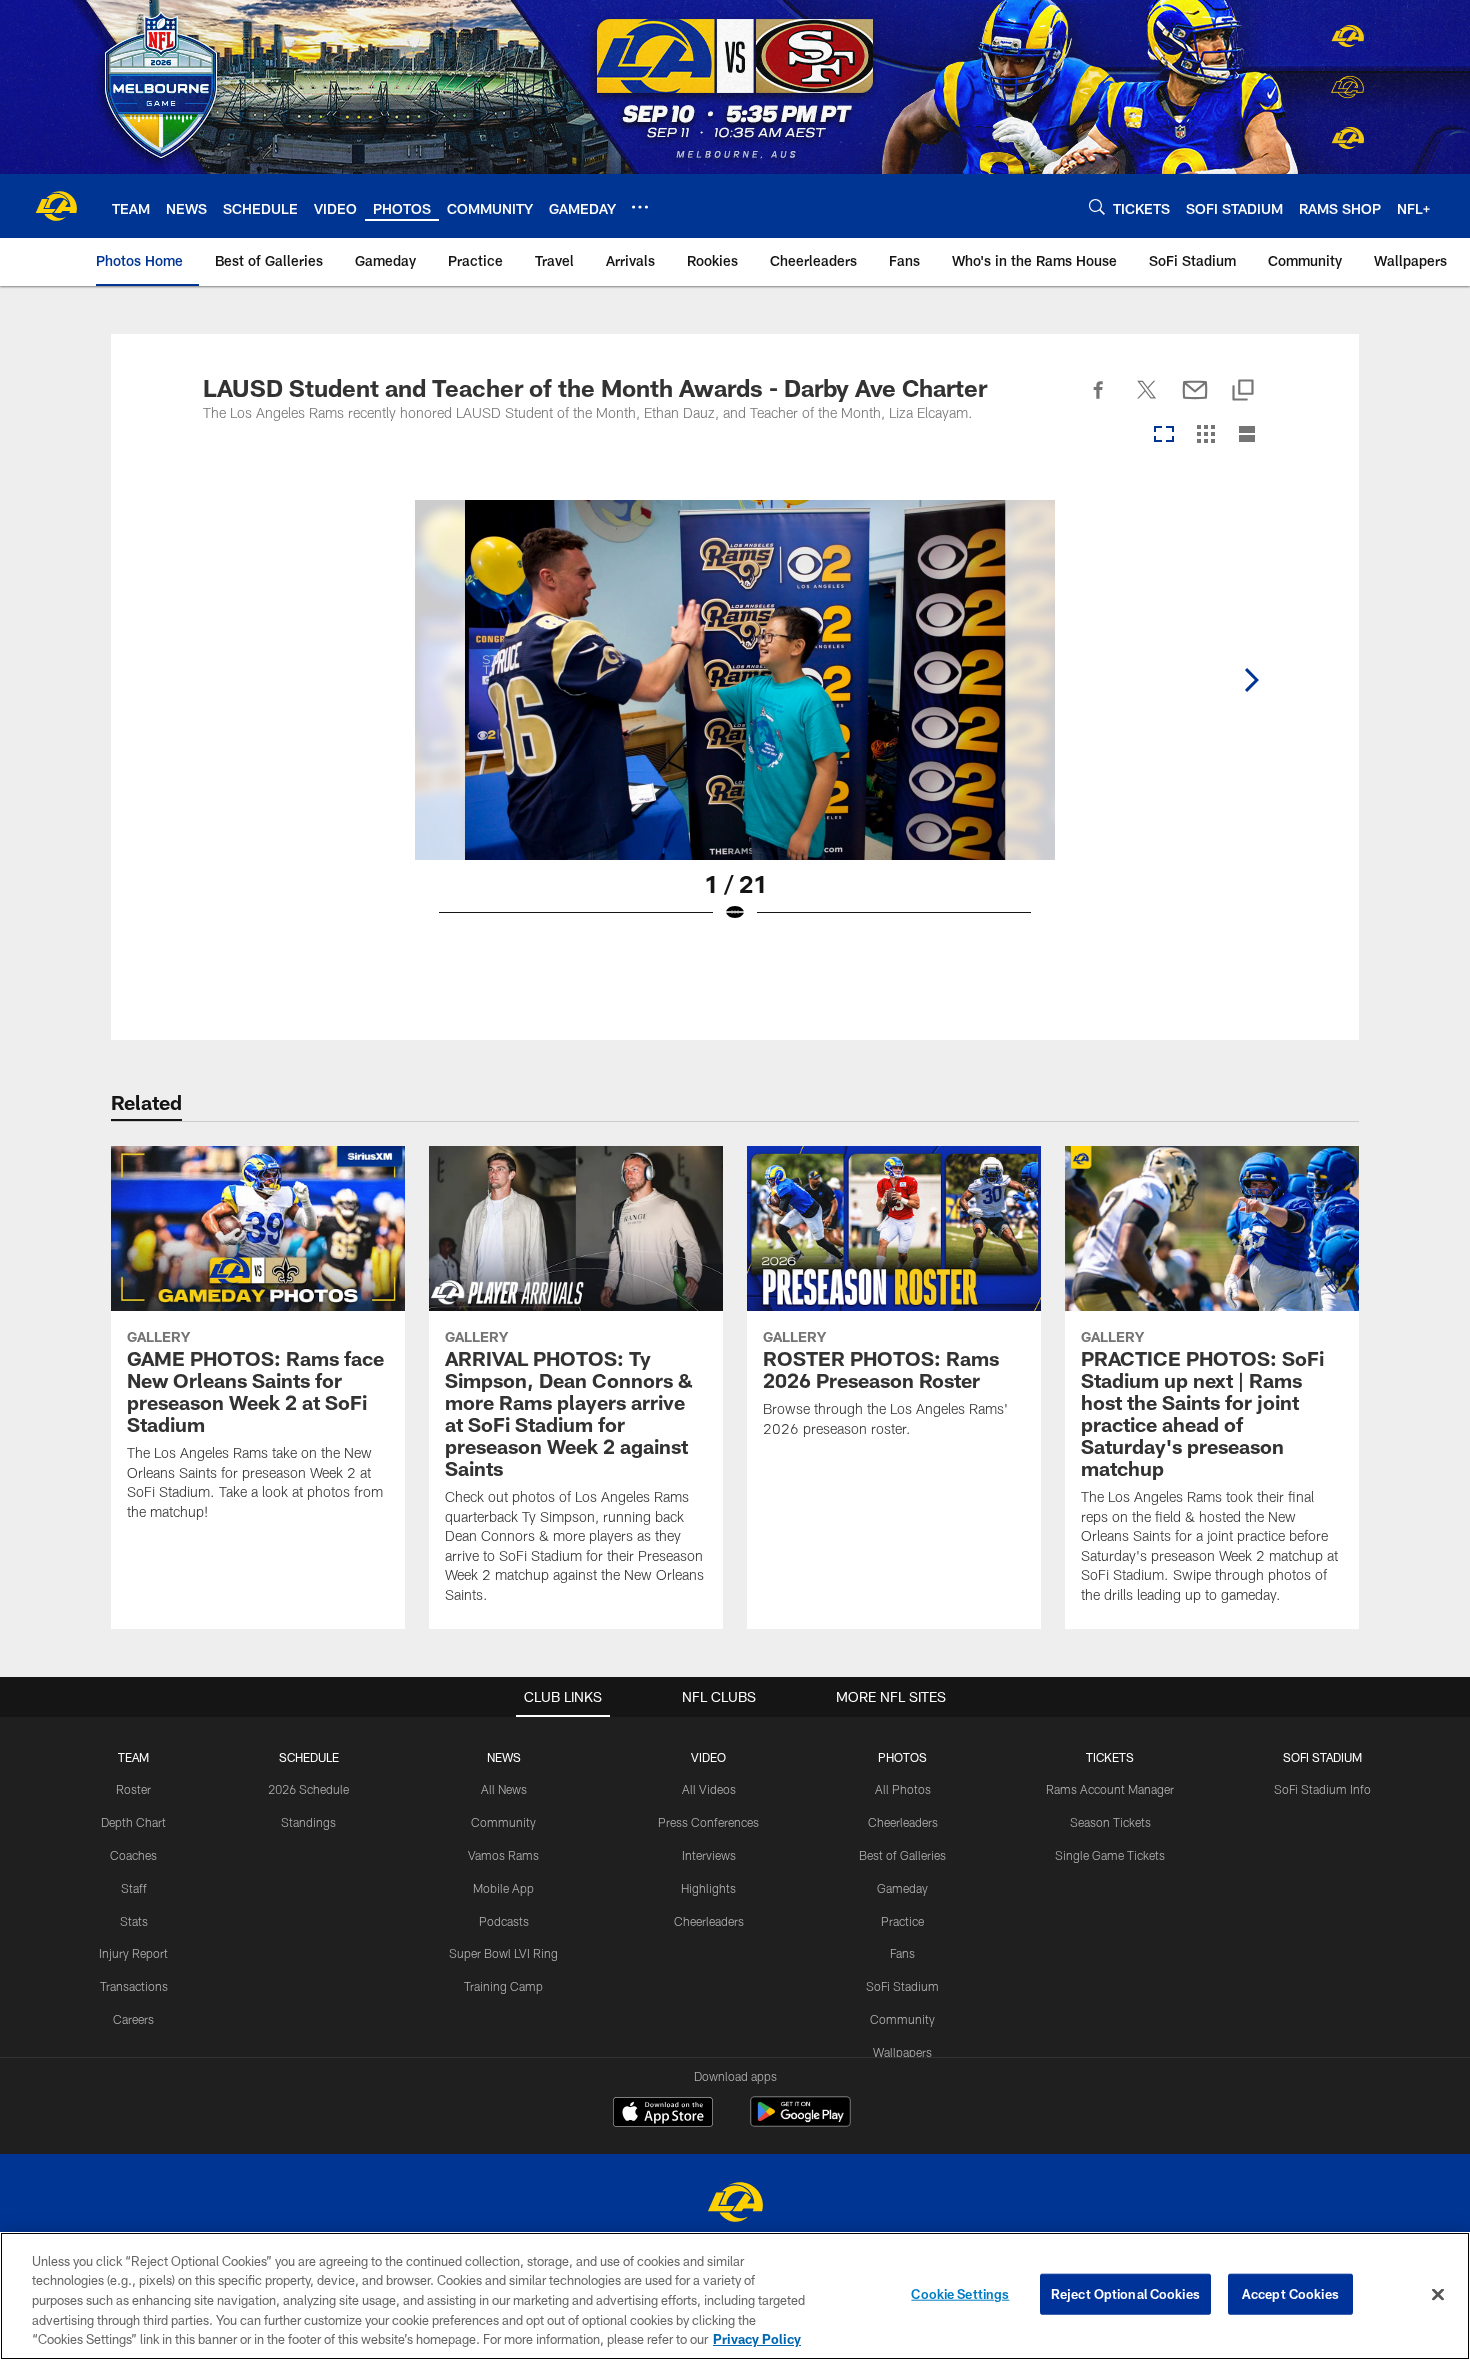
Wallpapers (902, 2052)
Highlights (708, 1888)
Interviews (709, 1855)
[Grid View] (1205, 435)
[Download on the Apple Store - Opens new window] (663, 2114)
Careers (133, 2019)
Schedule (309, 1757)
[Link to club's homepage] (56, 206)
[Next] (1251, 680)
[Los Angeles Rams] (735, 2204)
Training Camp (503, 1986)
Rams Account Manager (1110, 1789)
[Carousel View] (1164, 435)
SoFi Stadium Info (1322, 1789)
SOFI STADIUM (1322, 1757)
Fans (902, 1953)
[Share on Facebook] (1099, 401)
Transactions (134, 1986)
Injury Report (133, 1953)
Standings (308, 1822)
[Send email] (1195, 401)
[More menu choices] (640, 207)
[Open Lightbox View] (735, 724)
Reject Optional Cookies (1125, 2294)
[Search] (1097, 206)
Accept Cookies (1290, 2294)
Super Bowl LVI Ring (503, 1953)
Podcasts (504, 1921)
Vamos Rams (503, 1855)
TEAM (133, 1757)
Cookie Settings (960, 2294)
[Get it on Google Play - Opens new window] (800, 2121)
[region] (735, 2296)
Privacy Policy (757, 2339)
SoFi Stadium (902, 1986)
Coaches (133, 1855)
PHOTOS (902, 1757)
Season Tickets (1110, 1822)
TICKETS (1110, 1757)
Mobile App (503, 1888)
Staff (134, 1888)
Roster (133, 1789)
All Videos (709, 1789)
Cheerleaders (709, 1921)
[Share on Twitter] (1147, 401)
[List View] (1247, 435)
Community (503, 1822)
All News (504, 1789)
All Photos (903, 1789)
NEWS (504, 1757)
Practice (902, 1921)
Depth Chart (133, 1822)
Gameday (902, 1888)
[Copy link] (1243, 391)
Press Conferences (708, 1822)
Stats (134, 1921)
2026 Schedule (308, 1789)
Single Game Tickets (1110, 1855)
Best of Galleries (902, 1855)
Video (708, 1757)
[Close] (1438, 2295)
